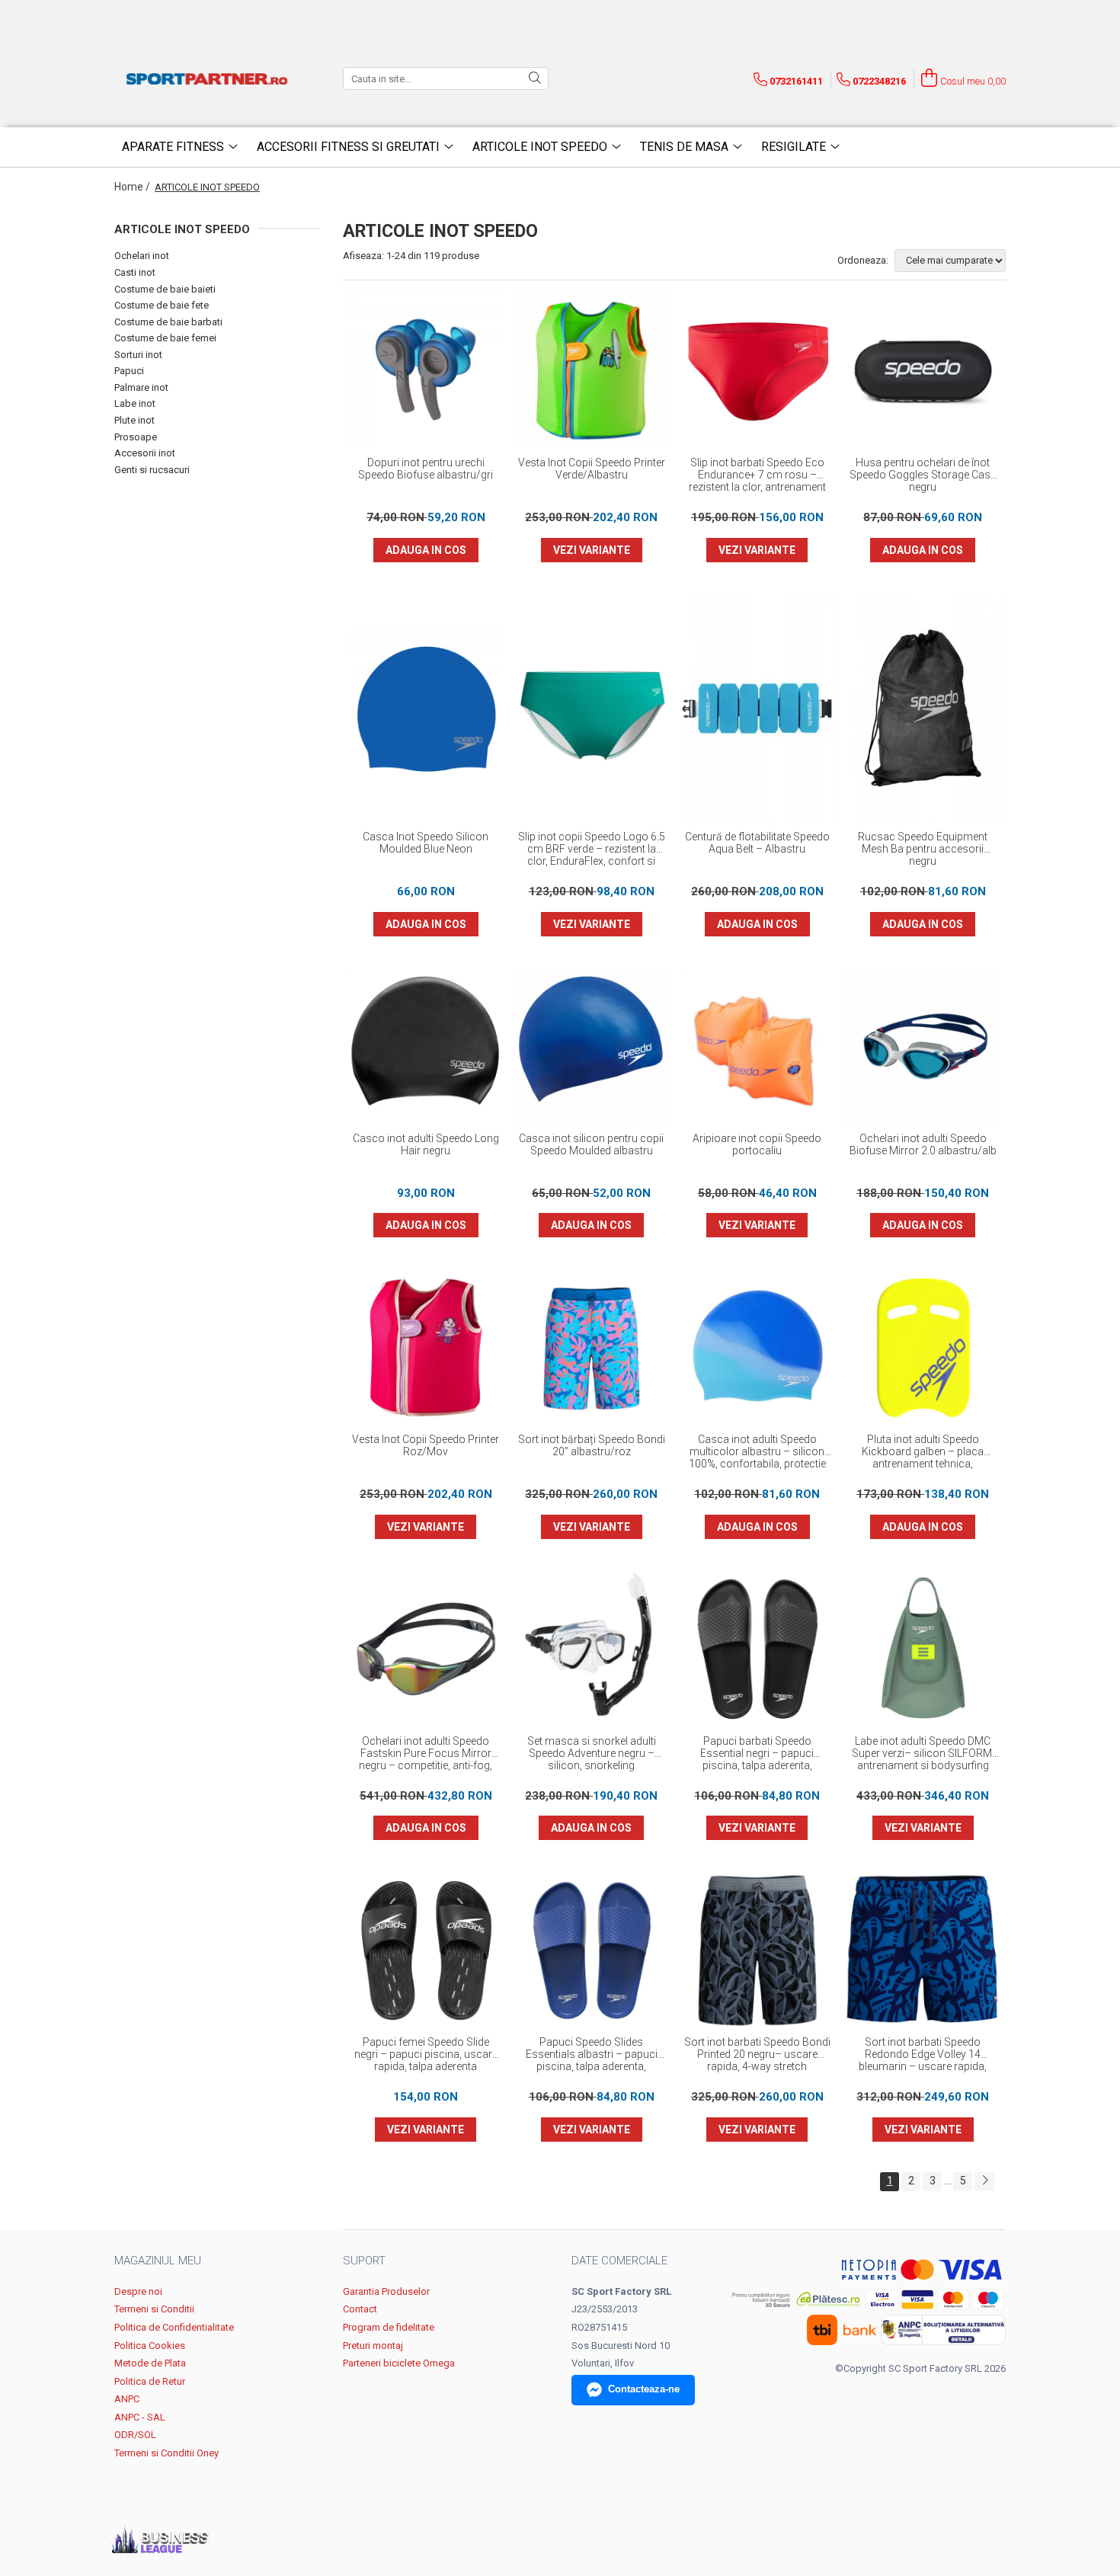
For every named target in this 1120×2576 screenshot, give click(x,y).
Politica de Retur (150, 2381)
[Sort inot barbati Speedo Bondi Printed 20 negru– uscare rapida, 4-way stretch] (757, 1950)
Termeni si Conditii (154, 2309)
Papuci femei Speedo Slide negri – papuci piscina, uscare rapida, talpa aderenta (426, 2054)
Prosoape (136, 437)
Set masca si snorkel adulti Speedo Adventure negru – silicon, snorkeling (592, 1753)
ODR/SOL (135, 2435)
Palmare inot (141, 387)
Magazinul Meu (158, 2261)
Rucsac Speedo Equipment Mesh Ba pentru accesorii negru (923, 849)
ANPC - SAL (140, 2417)
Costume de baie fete (162, 305)
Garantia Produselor (386, 2291)
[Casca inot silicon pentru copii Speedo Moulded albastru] (592, 1046)
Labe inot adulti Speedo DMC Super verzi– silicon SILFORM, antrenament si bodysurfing (923, 1753)
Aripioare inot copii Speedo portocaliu (757, 1144)
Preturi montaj (373, 2346)
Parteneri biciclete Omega (399, 2363)
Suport (364, 2261)
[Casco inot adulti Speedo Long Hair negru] (426, 1046)
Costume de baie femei (165, 338)
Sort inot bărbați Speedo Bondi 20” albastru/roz (592, 1445)
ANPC (127, 2399)
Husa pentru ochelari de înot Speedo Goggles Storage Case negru (923, 475)
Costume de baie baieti (165, 289)
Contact (360, 2309)
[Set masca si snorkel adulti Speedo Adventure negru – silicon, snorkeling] (592, 1649)
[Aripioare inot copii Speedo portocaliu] (757, 1046)
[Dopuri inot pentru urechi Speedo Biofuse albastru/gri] (426, 371)
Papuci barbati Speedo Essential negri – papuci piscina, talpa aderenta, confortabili (757, 1754)
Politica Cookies (150, 2346)
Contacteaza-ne (644, 2389)
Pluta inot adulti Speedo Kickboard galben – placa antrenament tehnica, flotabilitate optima (923, 1452)
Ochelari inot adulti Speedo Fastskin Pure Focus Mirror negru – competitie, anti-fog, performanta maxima (426, 1754)
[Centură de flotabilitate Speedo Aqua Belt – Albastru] (757, 708)
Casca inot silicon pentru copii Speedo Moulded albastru (591, 1144)
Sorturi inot (138, 355)
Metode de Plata (150, 2363)
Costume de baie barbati (168, 322)
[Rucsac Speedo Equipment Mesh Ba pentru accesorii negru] (923, 708)
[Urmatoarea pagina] (984, 2182)
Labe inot (135, 403)
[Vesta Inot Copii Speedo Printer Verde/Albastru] (592, 371)
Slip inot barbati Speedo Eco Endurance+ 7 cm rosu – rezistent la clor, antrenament (757, 475)
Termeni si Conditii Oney (166, 2453)
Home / (133, 187)
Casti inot (135, 272)
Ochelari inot (142, 256)
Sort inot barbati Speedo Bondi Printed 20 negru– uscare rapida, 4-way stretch (757, 2054)
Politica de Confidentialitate (174, 2327)
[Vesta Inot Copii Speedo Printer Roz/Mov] (426, 1348)
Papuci (129, 371)
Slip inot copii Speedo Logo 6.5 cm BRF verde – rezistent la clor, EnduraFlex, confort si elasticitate (592, 850)
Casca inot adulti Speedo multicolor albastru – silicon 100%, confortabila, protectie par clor (757, 1452)
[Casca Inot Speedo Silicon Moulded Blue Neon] (426, 709)
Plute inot (134, 420)
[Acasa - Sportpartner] (210, 78)
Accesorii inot (145, 453)
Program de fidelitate (389, 2327)
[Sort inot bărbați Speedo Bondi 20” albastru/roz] (592, 1348)
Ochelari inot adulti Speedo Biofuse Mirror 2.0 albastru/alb (923, 1144)
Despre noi (138, 2291)
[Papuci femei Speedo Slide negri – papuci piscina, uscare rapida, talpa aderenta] (426, 1950)
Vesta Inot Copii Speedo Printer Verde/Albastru (592, 469)
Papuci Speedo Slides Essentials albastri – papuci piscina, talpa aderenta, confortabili (592, 2055)
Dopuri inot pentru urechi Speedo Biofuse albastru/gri (426, 469)
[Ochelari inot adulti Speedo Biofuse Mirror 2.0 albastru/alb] (923, 1046)
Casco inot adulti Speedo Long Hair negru (426, 1144)
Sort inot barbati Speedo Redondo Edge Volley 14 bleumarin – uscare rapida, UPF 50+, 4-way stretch (923, 2055)
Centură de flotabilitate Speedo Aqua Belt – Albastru (757, 843)
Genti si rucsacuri (152, 470)
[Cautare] (535, 78)
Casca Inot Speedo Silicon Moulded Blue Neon (426, 843)
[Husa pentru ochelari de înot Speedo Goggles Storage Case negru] (923, 371)
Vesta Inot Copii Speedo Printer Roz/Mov (426, 1445)
